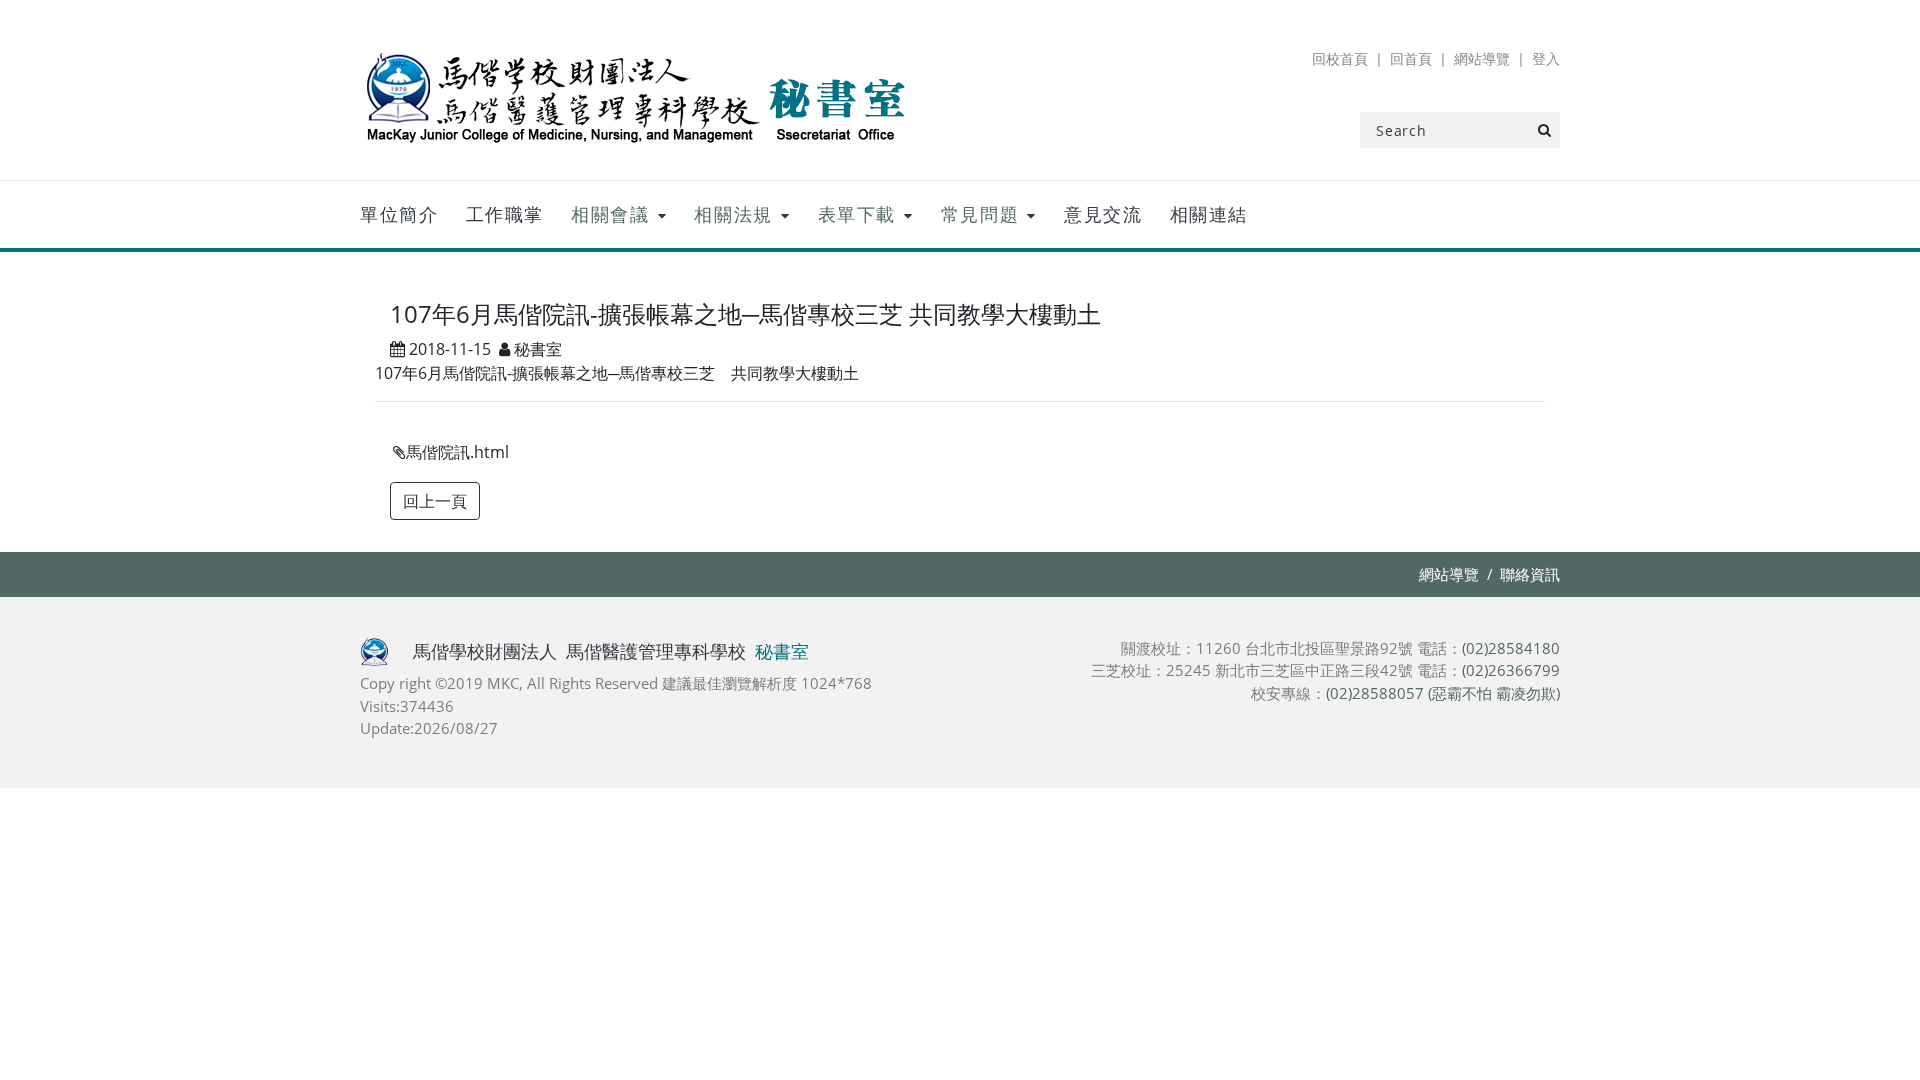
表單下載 (857, 214)
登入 (1546, 58)
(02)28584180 (1511, 648)
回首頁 (1411, 58)
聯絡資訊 (1530, 574)
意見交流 (1103, 214)
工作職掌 (505, 214)
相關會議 (610, 214)
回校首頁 (1340, 58)
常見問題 (980, 214)
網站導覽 (1482, 58)
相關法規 (733, 214)
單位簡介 (399, 214)
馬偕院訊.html (457, 452)
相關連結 (1209, 214)
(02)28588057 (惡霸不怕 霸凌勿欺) (1443, 693)
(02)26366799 (1511, 670)
